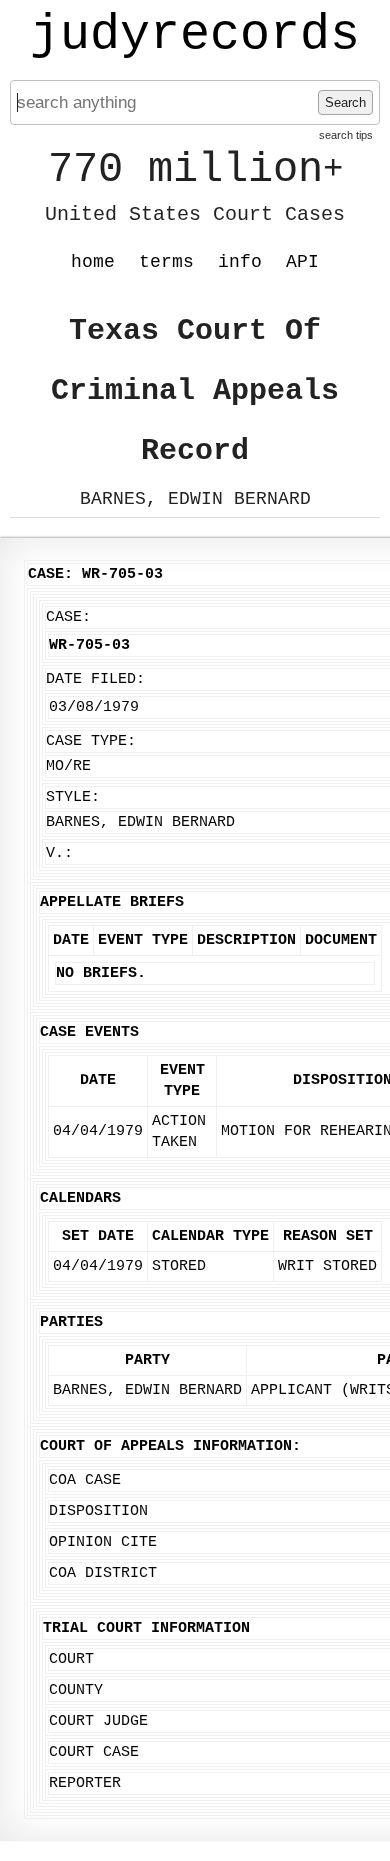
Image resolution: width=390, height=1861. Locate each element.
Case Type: (91, 741)
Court (71, 1659)
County (76, 1690)
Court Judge (98, 1721)
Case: (68, 617)
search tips (346, 135)
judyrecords (195, 35)
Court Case (94, 1752)
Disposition (98, 1511)
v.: (59, 853)
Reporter (85, 1783)
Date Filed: (95, 679)
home (93, 262)
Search (345, 102)
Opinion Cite (103, 1542)
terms (166, 262)
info (240, 262)
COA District (103, 1573)
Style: (73, 797)
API (302, 262)
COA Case (85, 1480)
